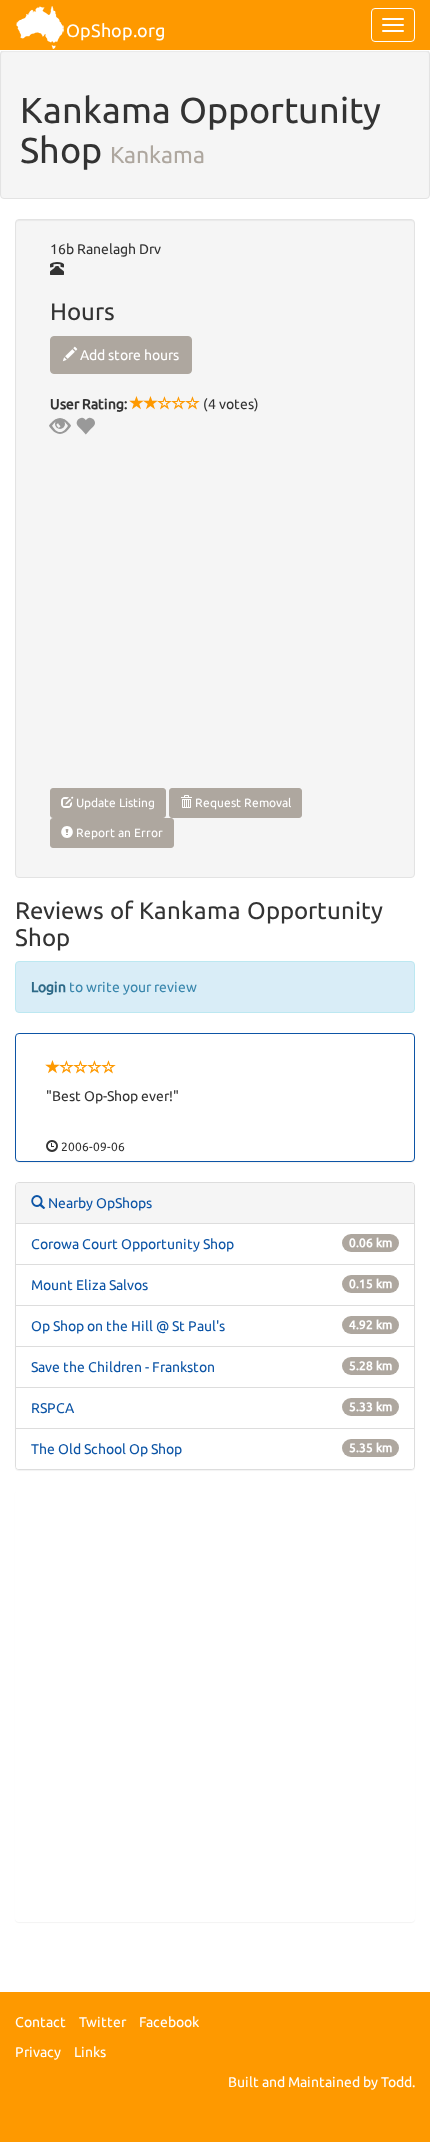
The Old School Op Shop (106, 1449)
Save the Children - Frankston (123, 1367)
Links (90, 2052)
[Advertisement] (215, 1706)
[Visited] (60, 426)
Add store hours (128, 355)
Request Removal (241, 802)
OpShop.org (115, 30)
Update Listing (114, 802)
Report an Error (118, 832)
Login (48, 987)
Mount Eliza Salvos (89, 1285)
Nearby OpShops (98, 1203)
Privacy (38, 2052)
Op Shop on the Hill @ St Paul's (128, 1326)
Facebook (169, 2022)
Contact (40, 2022)
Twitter (102, 2022)
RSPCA (52, 1408)
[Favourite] (85, 426)
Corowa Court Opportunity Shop (132, 1244)
